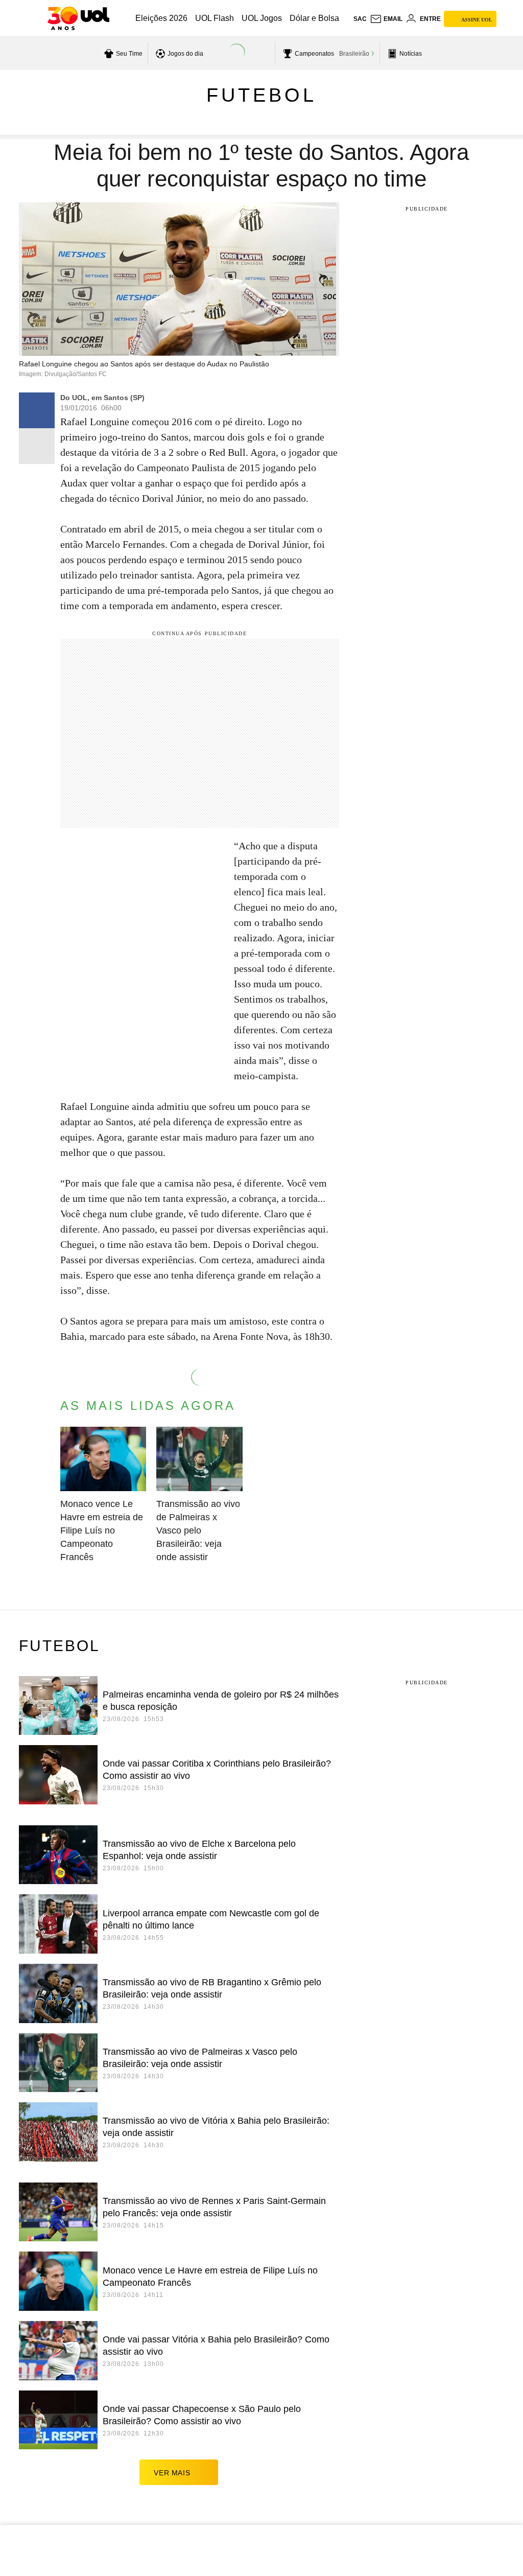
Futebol (261, 95)
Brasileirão (354, 54)
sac (360, 19)
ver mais (172, 2473)
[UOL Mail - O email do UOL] (386, 19)
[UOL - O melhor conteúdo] (78, 18)
